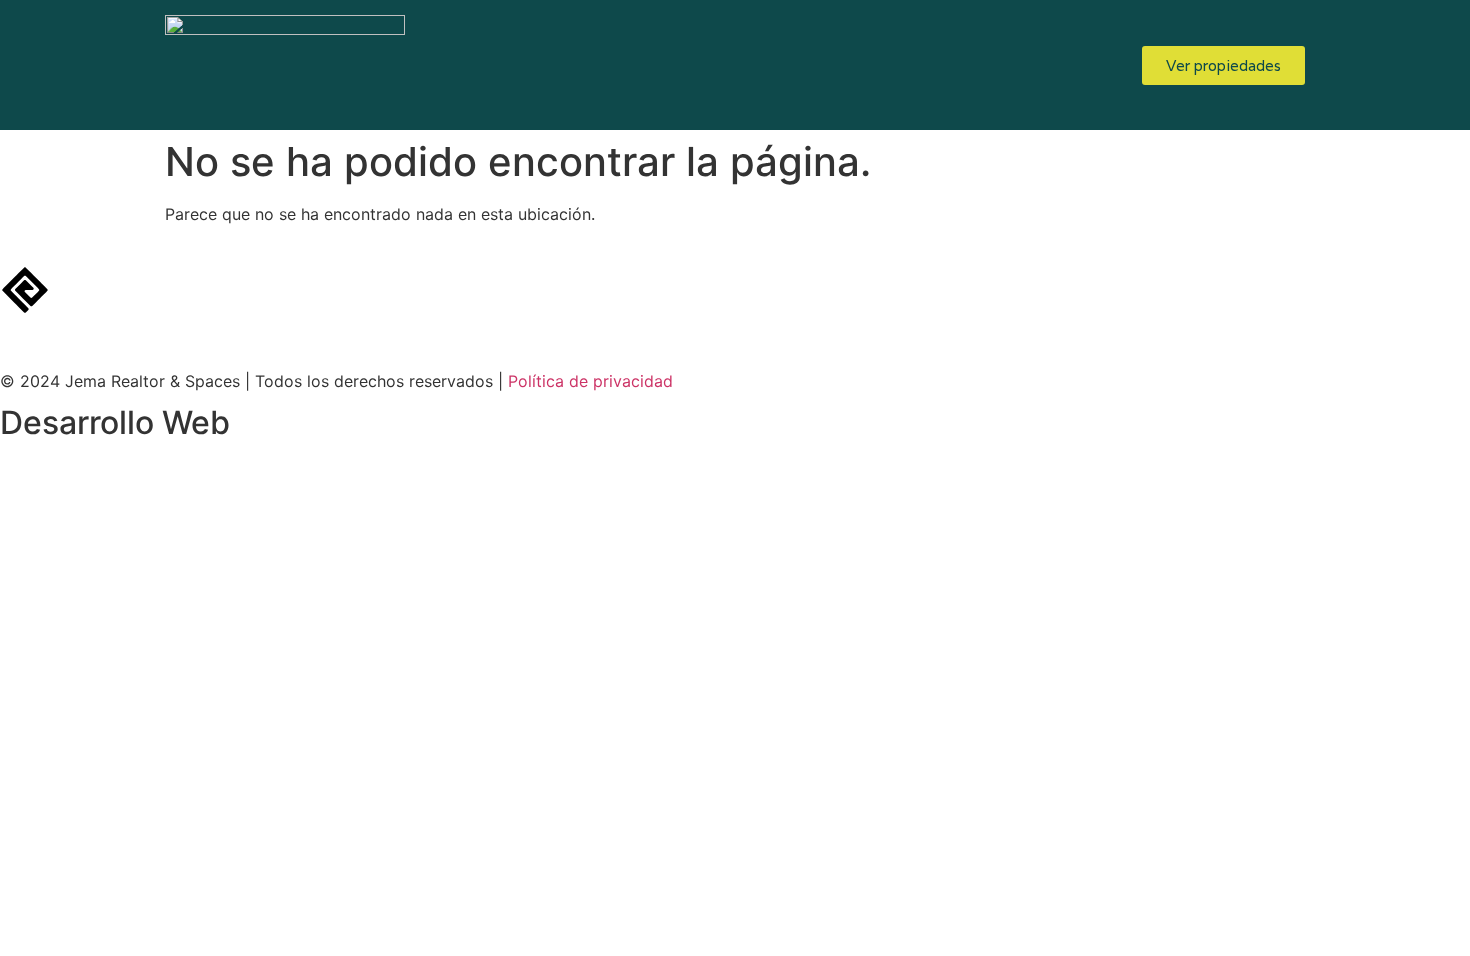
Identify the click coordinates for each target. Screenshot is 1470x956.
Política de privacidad (590, 381)
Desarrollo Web (115, 422)
